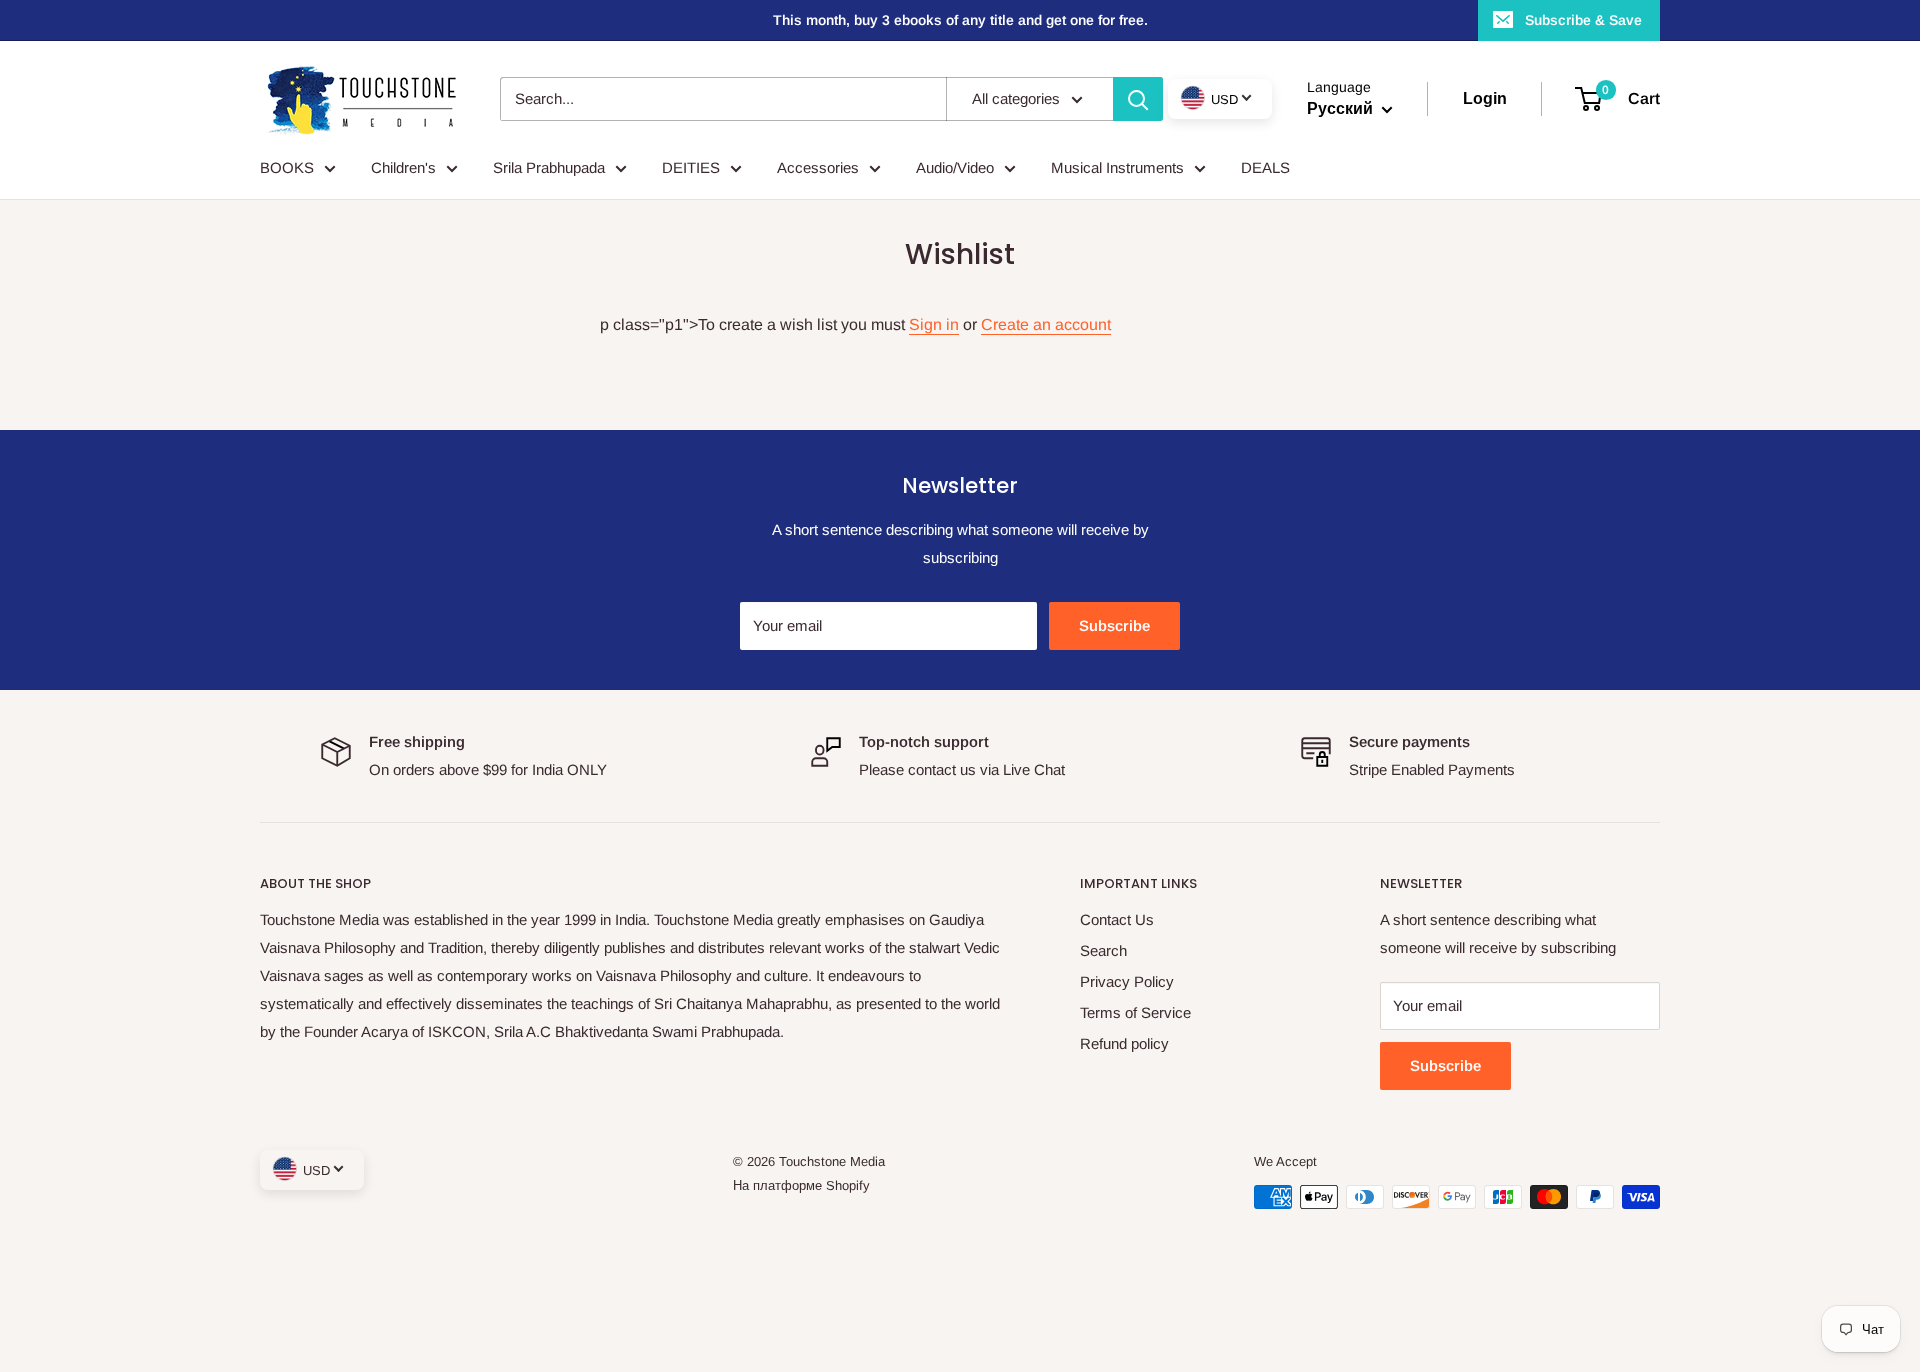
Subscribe (1114, 625)
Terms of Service (1135, 1012)
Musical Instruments (1117, 167)
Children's (403, 167)
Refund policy (1124, 1043)
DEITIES (691, 167)
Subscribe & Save (1583, 20)
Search (1103, 950)
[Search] (1138, 99)
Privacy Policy (1127, 981)
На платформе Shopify (801, 1185)
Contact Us (1117, 919)
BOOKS (287, 167)
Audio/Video (955, 167)
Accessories (818, 167)
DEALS (1265, 167)
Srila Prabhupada (549, 167)
